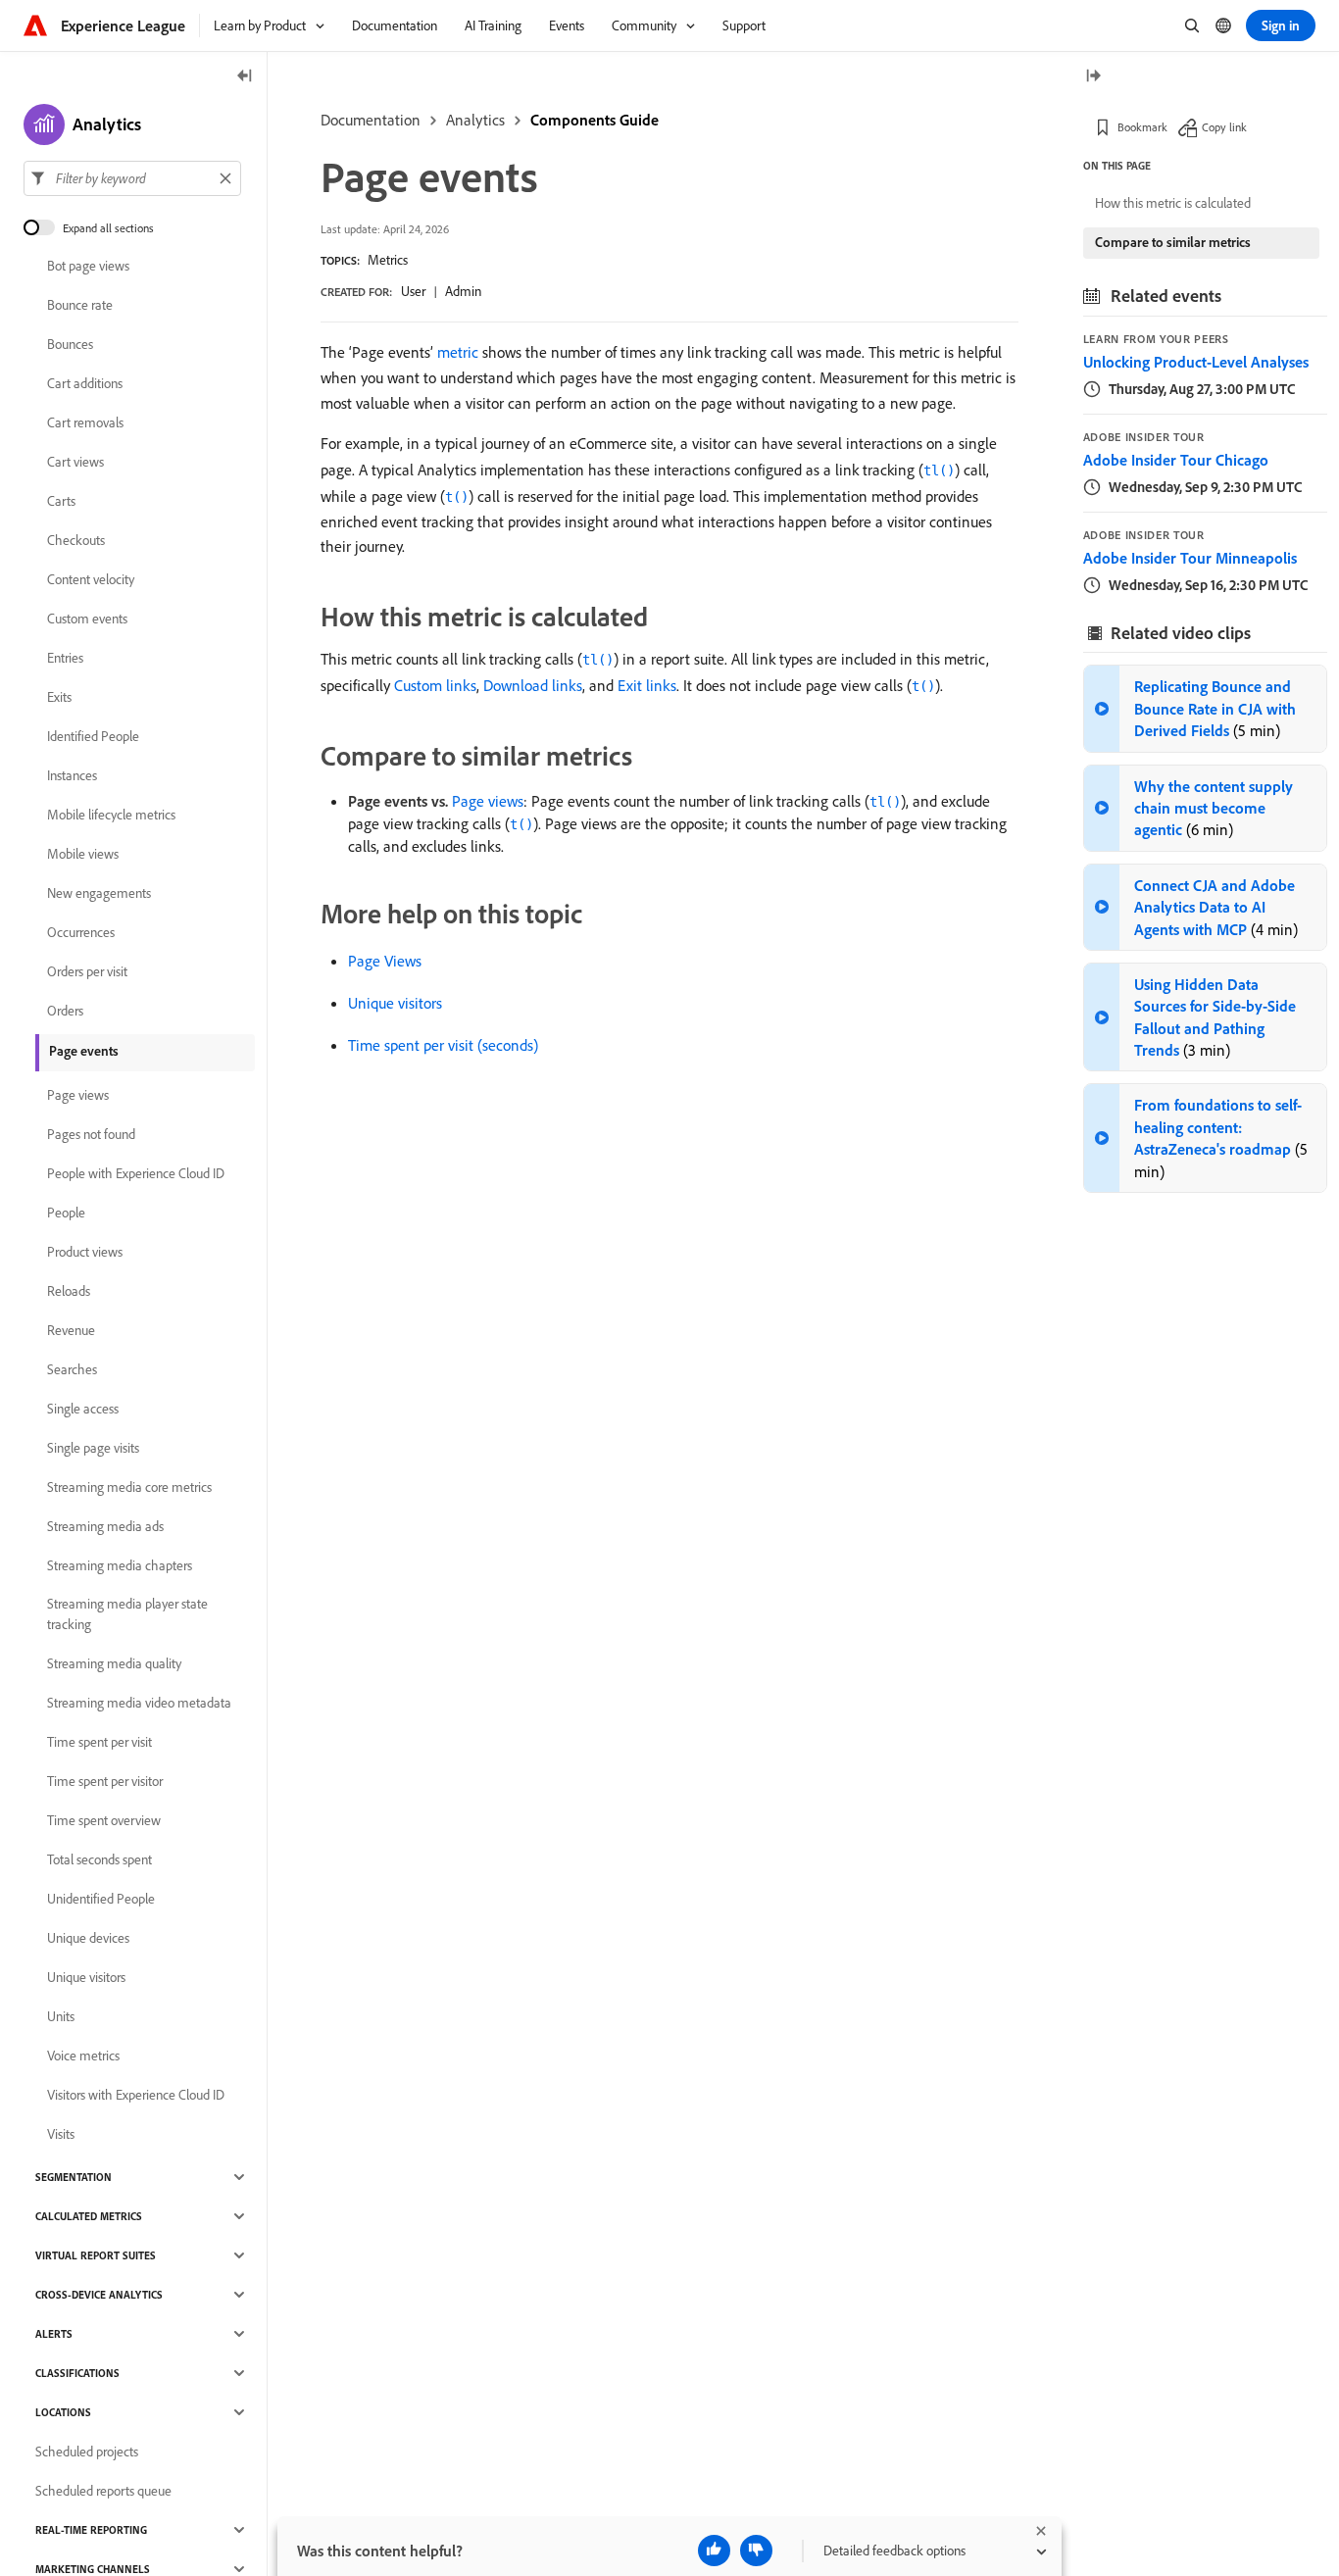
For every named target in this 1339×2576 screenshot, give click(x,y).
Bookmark (1142, 127)
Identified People (93, 736)
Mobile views (83, 854)
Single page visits (93, 1448)
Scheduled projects (87, 2452)
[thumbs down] (756, 2551)
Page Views (385, 961)
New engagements (99, 893)
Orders (65, 1011)
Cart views (75, 462)
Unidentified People (101, 1899)
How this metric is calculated (1173, 203)
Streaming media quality (114, 1663)
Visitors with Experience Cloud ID (136, 2095)
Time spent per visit (99, 1742)
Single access (83, 1409)
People (66, 1213)
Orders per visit (87, 971)
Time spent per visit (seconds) (443, 1045)
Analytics (475, 120)
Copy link (1224, 127)
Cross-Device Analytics (99, 2295)
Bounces (70, 344)
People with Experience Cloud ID (136, 1173)
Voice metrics (83, 2056)
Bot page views (88, 266)
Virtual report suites (96, 2255)
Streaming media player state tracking (127, 1614)
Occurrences (81, 932)
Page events (84, 1051)
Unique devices (88, 1938)
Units (61, 2016)
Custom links (435, 685)
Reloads (69, 1291)
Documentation (371, 120)
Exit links (647, 685)
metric (458, 352)
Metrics (388, 260)
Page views (488, 801)
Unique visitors (395, 1003)
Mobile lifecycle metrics (111, 815)
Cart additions (85, 383)
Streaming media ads (105, 1526)
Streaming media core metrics (129, 1487)
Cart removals (85, 422)
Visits (61, 2134)
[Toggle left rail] (245, 77)
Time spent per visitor (105, 1781)
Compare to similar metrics (1173, 242)
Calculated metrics (89, 2216)
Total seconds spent (99, 1859)
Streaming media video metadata (139, 1703)
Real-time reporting (91, 2530)
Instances (72, 775)
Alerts (54, 2334)
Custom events (87, 619)
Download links (533, 685)
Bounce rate (80, 305)
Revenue (71, 1330)
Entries (65, 658)
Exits (59, 697)
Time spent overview (104, 1820)
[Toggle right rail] (1093, 77)
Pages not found (91, 1134)
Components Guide (595, 120)
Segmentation (74, 2177)
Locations (63, 2412)
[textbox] (132, 178)
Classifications (77, 2373)
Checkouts (76, 540)
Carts (61, 501)
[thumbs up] (714, 2551)
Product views (85, 1252)
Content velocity (91, 579)
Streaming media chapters (120, 1565)
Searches (72, 1369)
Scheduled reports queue (103, 2491)
